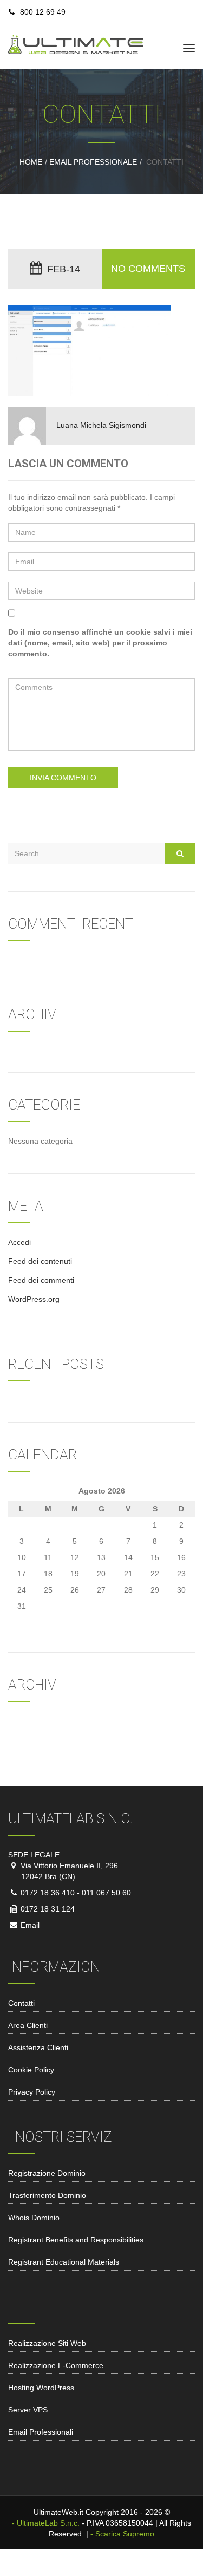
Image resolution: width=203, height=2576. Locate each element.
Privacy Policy (32, 2092)
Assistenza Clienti (38, 2047)
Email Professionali (41, 2432)
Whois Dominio (34, 2218)
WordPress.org (34, 1299)
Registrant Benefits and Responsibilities (76, 2240)
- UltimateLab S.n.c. (46, 2523)
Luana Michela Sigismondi (101, 425)
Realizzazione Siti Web (47, 2343)
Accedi (19, 1242)
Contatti (21, 2003)
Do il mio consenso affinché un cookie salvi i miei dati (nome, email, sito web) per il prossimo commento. (100, 643)
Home (31, 162)
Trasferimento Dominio (47, 2195)
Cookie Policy (31, 2070)
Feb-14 (64, 269)
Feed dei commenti (41, 1280)
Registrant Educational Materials (64, 2262)
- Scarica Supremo (122, 2534)
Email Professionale (93, 162)
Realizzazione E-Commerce (56, 2365)
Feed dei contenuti (40, 1261)
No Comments (148, 269)
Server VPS (28, 2410)
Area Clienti (28, 2025)
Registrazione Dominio (47, 2173)
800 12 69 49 (43, 12)
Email (29, 1925)
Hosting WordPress (41, 2388)
